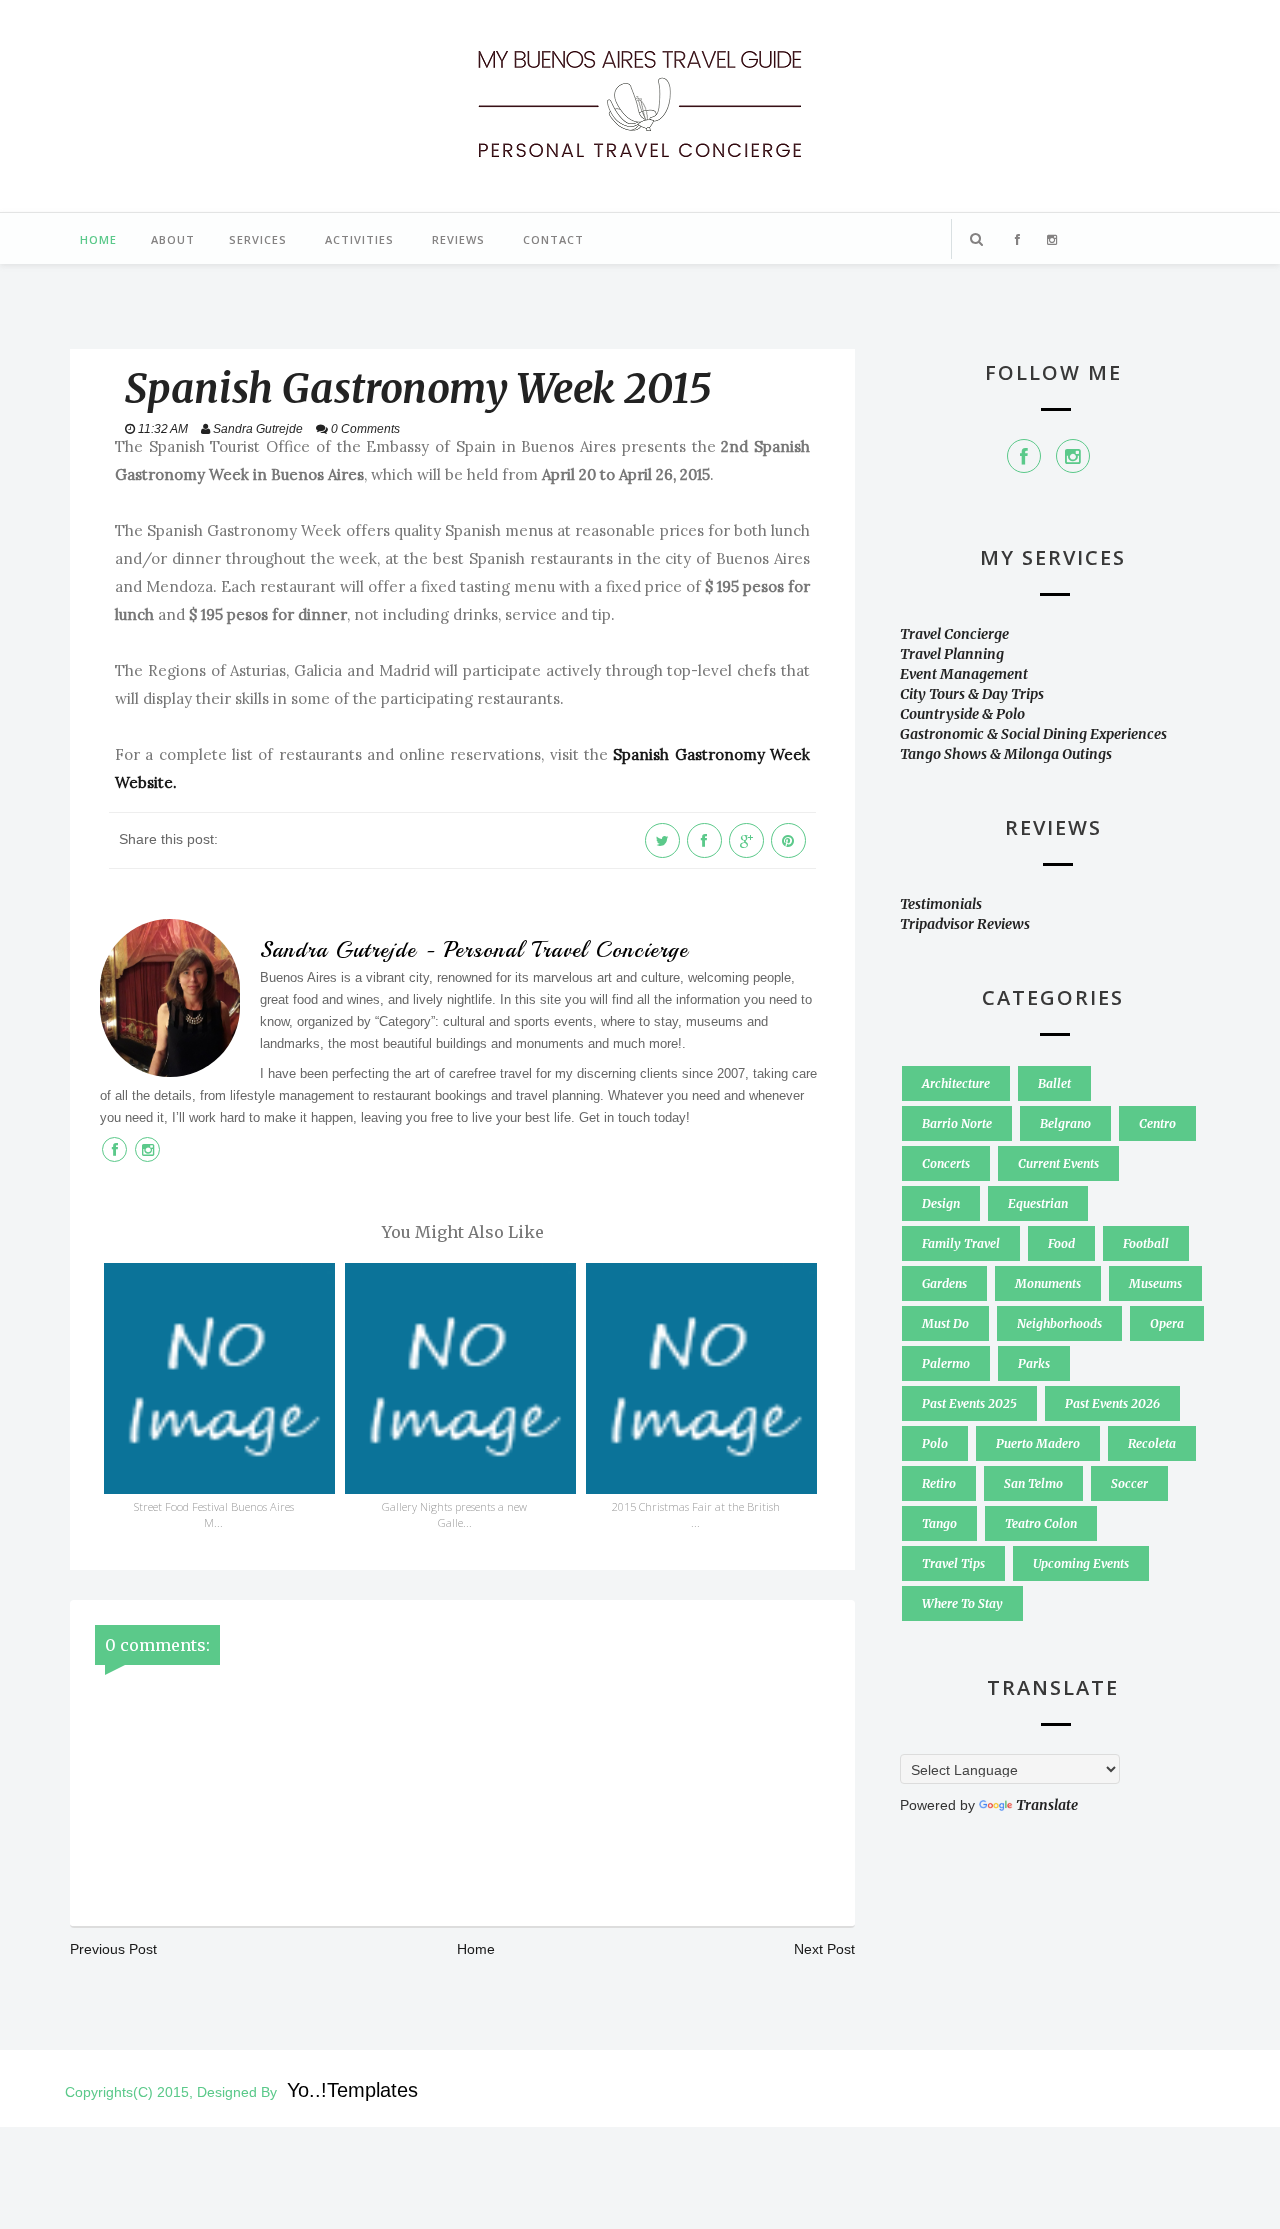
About (173, 239)
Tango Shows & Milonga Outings (1006, 754)
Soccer (1129, 1483)
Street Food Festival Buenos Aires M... (214, 1514)
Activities (359, 239)
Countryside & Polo (962, 714)
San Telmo (1033, 1483)
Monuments (1048, 1283)
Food (1061, 1243)
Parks (1034, 1363)
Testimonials (941, 904)
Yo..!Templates (352, 2090)
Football (1146, 1243)
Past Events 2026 (1112, 1403)
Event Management (964, 674)
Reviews (458, 239)
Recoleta (1152, 1443)
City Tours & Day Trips (972, 694)
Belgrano (1065, 1123)
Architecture (956, 1083)
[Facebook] (1024, 456)
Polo (935, 1443)
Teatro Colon (1041, 1523)
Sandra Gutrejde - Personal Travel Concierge (474, 950)
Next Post (824, 1949)
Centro (1157, 1123)
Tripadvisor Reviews (965, 924)
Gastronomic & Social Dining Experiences (1033, 734)
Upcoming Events (1081, 1563)
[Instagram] (1073, 456)
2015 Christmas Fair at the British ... (696, 1514)
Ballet (1054, 1083)
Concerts (946, 1163)
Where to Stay (962, 1603)
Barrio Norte (957, 1123)
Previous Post (113, 1949)
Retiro (939, 1483)
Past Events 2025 (969, 1403)
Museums (1155, 1283)
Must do (945, 1323)
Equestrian (1038, 1203)
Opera (1167, 1323)
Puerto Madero (1038, 1443)
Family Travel (961, 1243)
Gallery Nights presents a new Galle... (454, 1514)
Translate (1047, 1805)
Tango (939, 1523)
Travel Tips (953, 1563)
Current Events (1058, 1163)
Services (258, 239)
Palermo (946, 1363)
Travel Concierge (954, 634)
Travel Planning (952, 654)
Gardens (944, 1283)
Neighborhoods (1059, 1323)
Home (98, 239)
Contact (553, 239)
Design (941, 1203)
